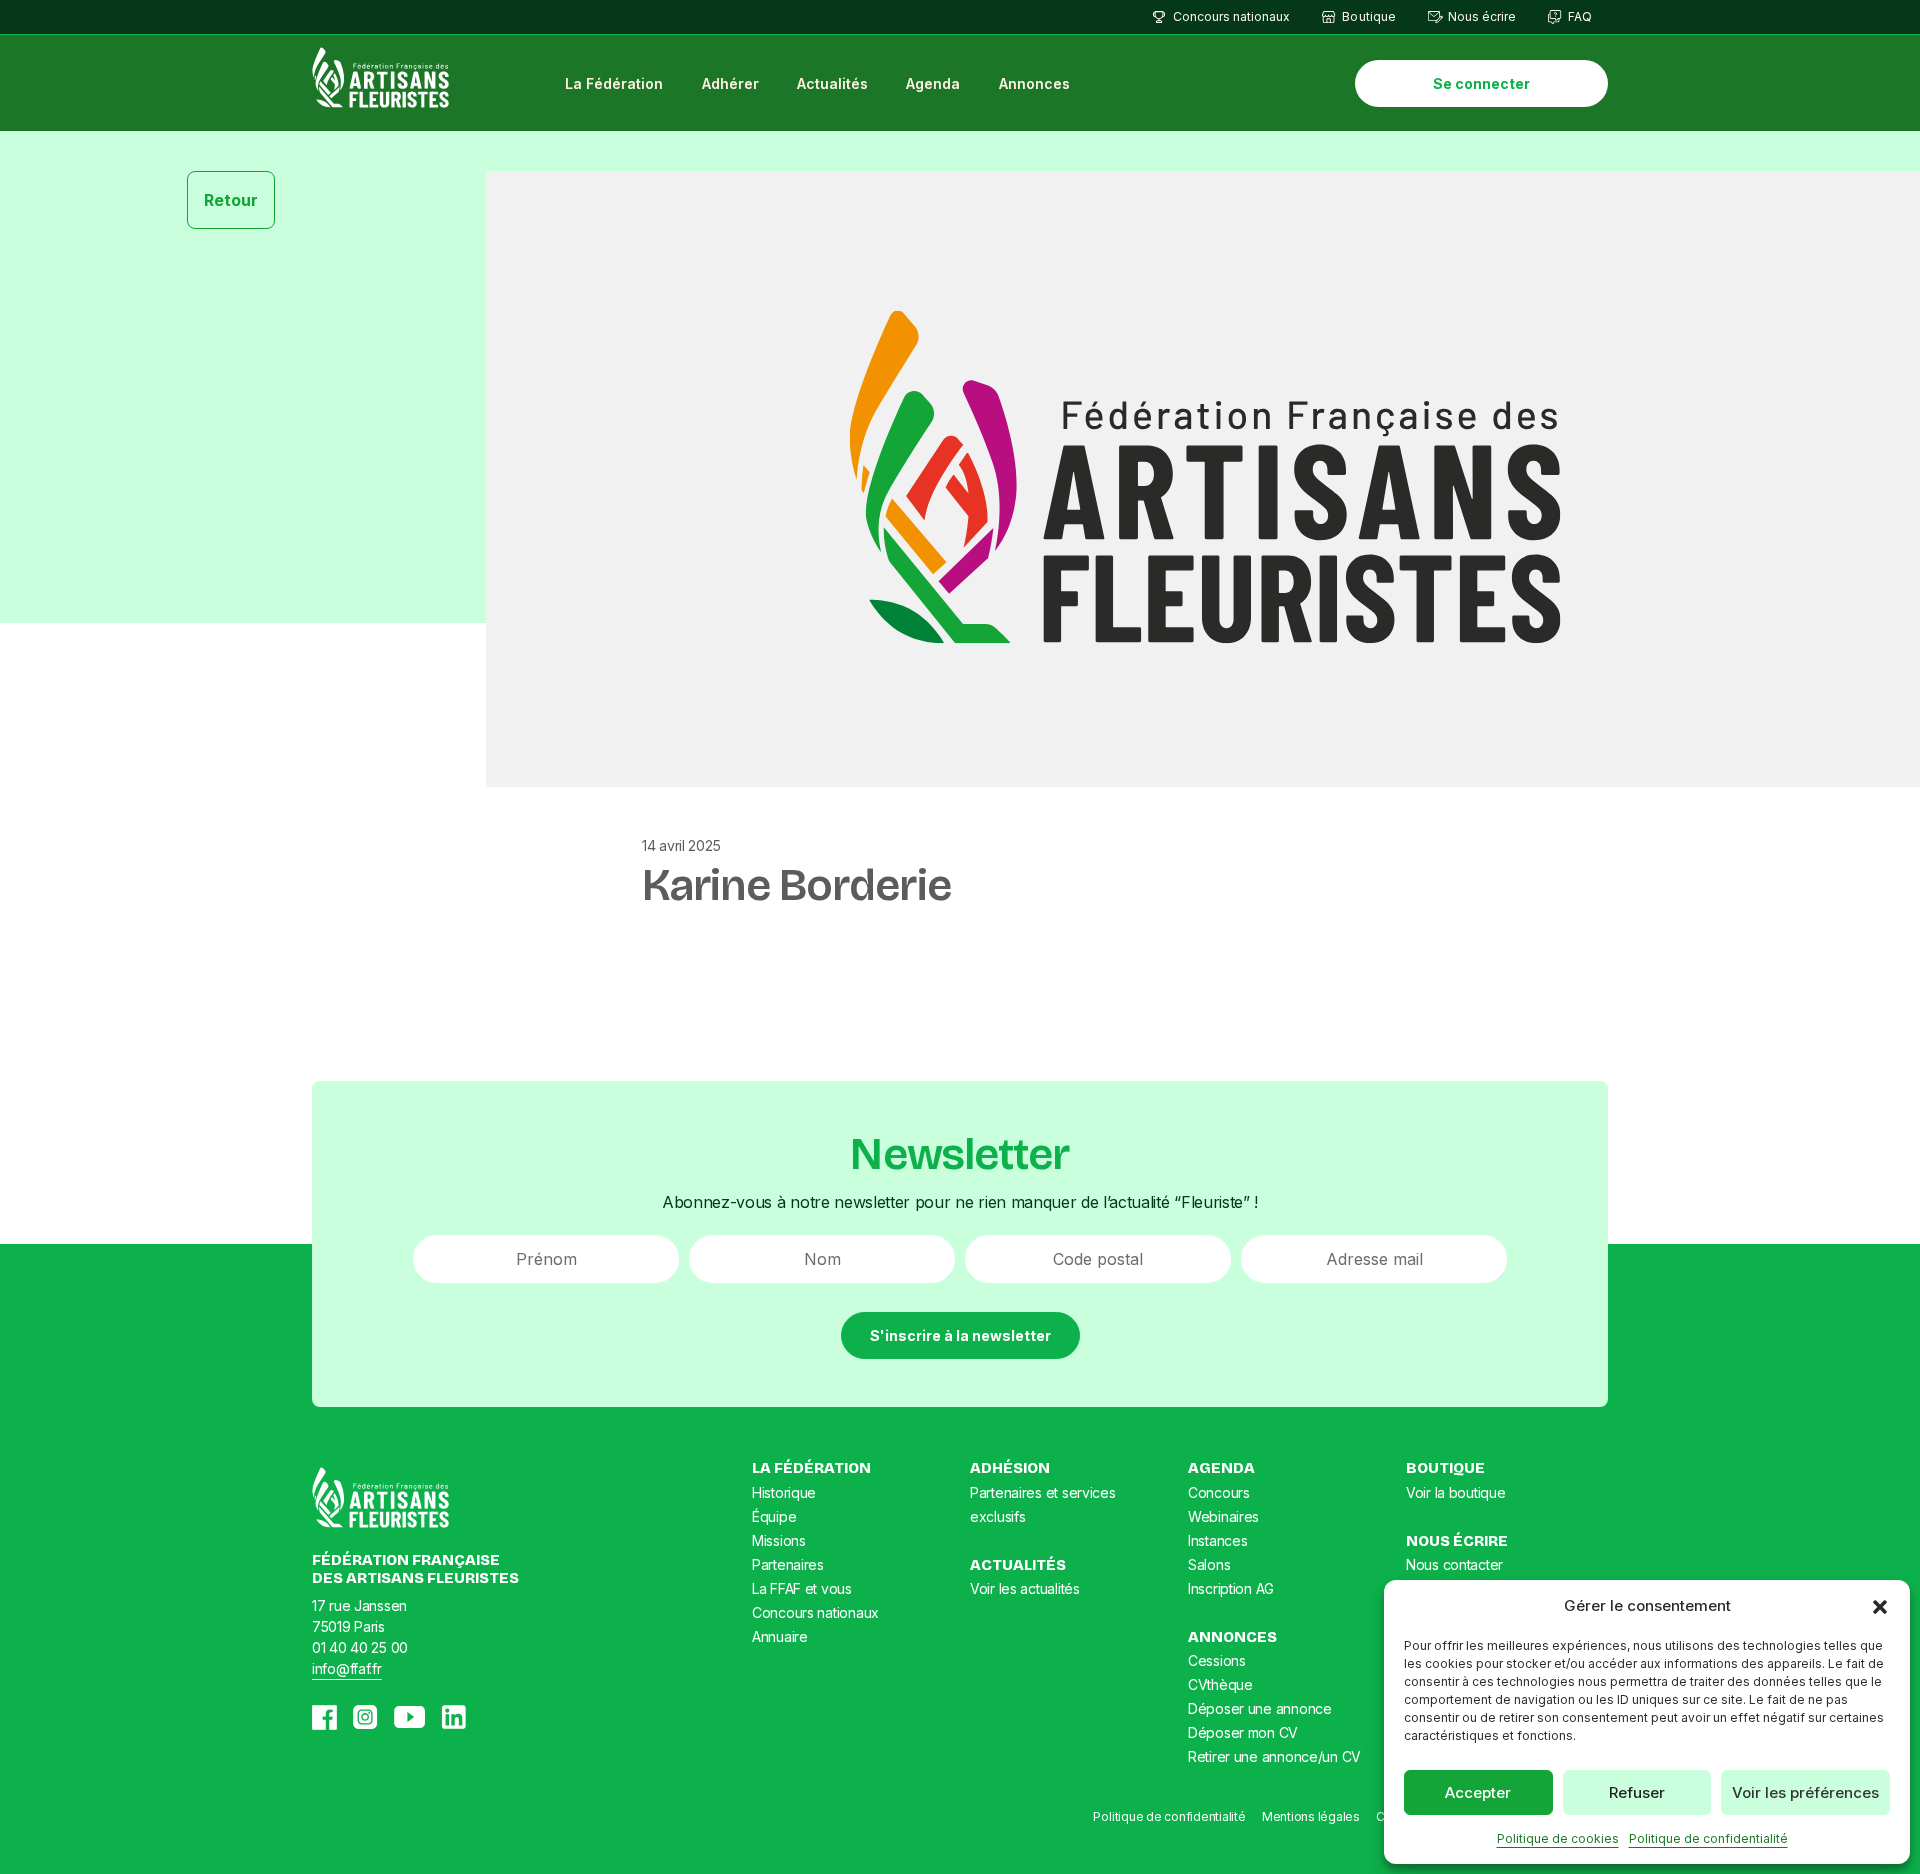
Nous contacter (1454, 1564)
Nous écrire (1482, 16)
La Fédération (614, 83)
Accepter (1478, 1792)
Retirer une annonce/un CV (1274, 1756)
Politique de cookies (1558, 1838)
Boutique (1368, 16)
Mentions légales (1311, 1816)
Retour (231, 200)
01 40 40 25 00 (360, 1647)
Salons (1209, 1564)
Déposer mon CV (1243, 1732)
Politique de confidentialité (1708, 1838)
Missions (779, 1540)
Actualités (832, 83)
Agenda (933, 83)
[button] (1880, 1606)
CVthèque (1220, 1684)
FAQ (1580, 16)
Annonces (1034, 83)
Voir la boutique (1456, 1492)
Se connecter (1481, 83)
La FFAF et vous (802, 1588)
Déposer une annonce (1260, 1708)
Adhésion (1010, 1468)
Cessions (1217, 1660)
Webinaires (1223, 1516)
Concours (1219, 1492)
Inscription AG (1231, 1588)
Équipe (774, 1516)
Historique (784, 1492)
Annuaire (780, 1636)
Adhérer (730, 83)
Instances (1217, 1540)
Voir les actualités (1025, 1588)
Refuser (1637, 1792)
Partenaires (788, 1564)
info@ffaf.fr (347, 1668)
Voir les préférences (1805, 1792)
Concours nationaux (1231, 16)
